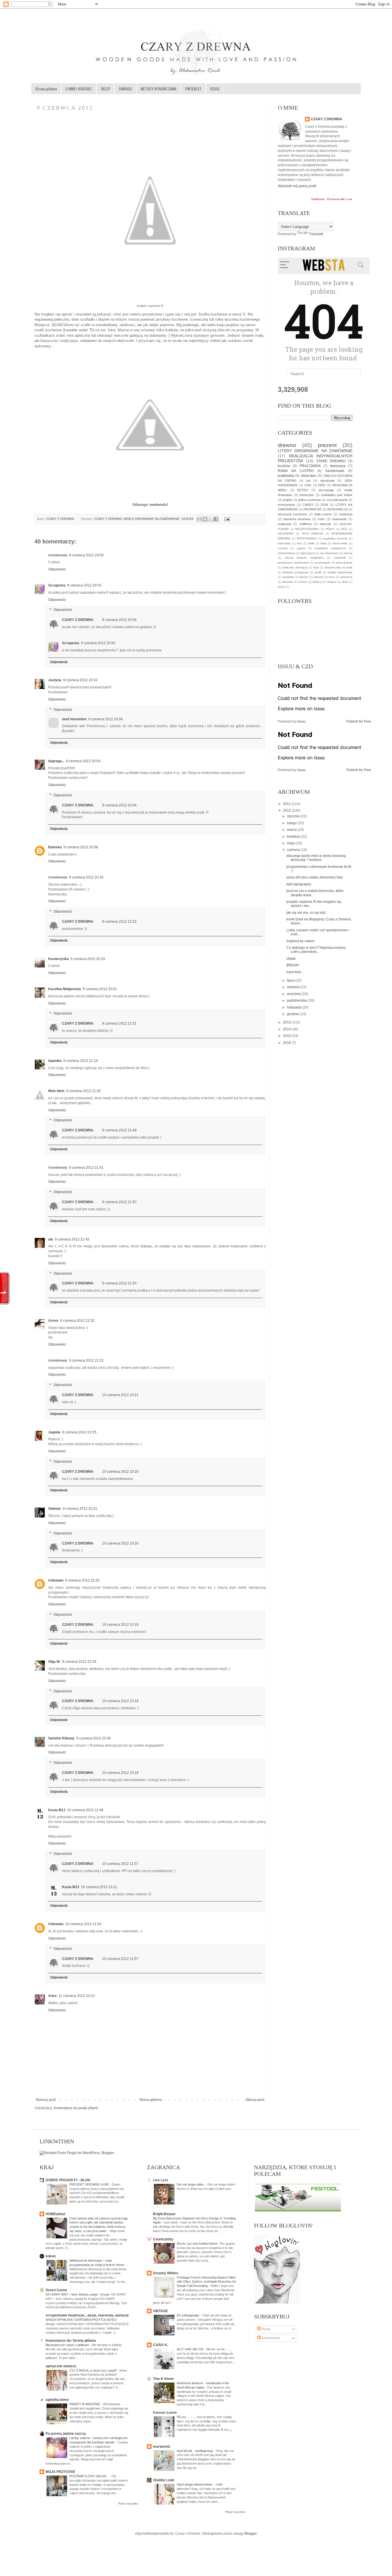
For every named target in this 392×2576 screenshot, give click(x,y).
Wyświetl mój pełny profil (297, 186)
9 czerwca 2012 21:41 (86, 1168)
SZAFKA (187, 519)
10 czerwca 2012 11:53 (83, 1924)
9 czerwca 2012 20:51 (100, 989)
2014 (287, 1029)
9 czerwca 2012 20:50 (98, 643)
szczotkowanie (337, 500)
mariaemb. (162, 2447)
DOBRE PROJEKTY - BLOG (68, 2180)
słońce (304, 577)
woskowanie (286, 505)
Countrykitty (163, 2239)
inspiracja (346, 514)
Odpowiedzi (63, 610)
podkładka (286, 476)
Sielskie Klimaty (61, 1738)
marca (292, 830)
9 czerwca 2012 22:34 (79, 1662)
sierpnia (294, 987)
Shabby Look (164, 2480)
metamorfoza (286, 553)
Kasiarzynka (59, 959)
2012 (287, 810)
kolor (321, 519)
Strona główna (46, 89)
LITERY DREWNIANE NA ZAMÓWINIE (315, 451)
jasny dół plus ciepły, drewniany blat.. (315, 877)
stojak (291, 959)
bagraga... (56, 761)
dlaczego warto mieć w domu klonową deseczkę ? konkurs (316, 858)
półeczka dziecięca (295, 567)
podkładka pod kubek (337, 495)
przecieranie (344, 563)
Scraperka (57, 585)
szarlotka (288, 577)
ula (51, 1239)
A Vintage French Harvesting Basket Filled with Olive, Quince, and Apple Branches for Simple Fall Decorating (206, 2282)
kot (308, 481)
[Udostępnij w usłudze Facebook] (216, 519)
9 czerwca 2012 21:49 (119, 1130)
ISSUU (215, 89)
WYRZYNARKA (307, 538)
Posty (265, 2329)
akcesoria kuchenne (292, 514)
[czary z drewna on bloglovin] (277, 2302)
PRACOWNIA (310, 466)
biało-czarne (323, 514)
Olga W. (54, 1662)
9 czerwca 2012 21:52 (119, 922)
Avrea (53, 1321)
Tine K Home (163, 2379)
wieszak (325, 524)
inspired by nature (300, 941)
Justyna (55, 680)
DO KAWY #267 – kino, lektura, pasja (72, 2294)
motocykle (306, 495)
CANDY (308, 505)
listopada (295, 1007)
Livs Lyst (160, 2180)
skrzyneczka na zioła (338, 567)
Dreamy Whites (166, 2273)
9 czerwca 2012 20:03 (83, 761)
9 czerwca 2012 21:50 (119, 1202)
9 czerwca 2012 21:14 (81, 1061)
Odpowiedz (57, 569)
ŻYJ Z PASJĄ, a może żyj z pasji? (94, 2370)
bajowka (55, 1061)
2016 (287, 1043)
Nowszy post (46, 2100)
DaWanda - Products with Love (332, 199)
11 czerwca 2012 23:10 (77, 1996)
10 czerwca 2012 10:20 (120, 1472)
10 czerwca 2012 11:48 (85, 1810)
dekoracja (338, 466)
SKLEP (105, 89)
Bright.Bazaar (164, 2214)
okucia (348, 553)
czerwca (294, 850)
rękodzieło (327, 481)
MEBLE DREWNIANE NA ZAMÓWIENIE (152, 519)
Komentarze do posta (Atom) (76, 2108)
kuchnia (284, 466)
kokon (51, 2256)
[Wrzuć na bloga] (205, 519)
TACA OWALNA (313, 534)
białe (311, 543)
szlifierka (305, 524)
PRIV (322, 485)
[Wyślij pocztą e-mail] (199, 519)
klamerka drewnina (297, 519)
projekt (287, 500)
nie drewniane (329, 553)
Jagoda (54, 1432)
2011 (287, 804)
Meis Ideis (56, 1091)
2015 (287, 1036)
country (283, 548)
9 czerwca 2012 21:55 (79, 1432)
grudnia (293, 1014)
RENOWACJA (337, 509)
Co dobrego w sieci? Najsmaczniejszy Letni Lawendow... (316, 950)
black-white (340, 543)
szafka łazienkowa (340, 572)
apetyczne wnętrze (61, 2366)
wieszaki (288, 582)
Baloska (55, 847)
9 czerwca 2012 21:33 (84, 1091)
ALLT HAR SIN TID (191, 2349)
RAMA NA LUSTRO (296, 471)
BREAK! (293, 965)
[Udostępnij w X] (210, 519)
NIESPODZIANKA (307, 529)
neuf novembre (74, 719)
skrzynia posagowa (296, 572)
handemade (335, 471)
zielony (317, 582)
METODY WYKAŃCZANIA (159, 89)
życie (281, 587)
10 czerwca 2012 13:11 (99, 1887)
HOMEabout (55, 2214)
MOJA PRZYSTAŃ (60, 2472)
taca (332, 577)
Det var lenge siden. (191, 2184)
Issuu (301, 721)
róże (316, 567)
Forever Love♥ (165, 2413)
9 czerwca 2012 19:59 (86, 555)
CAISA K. (161, 2345)
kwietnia (294, 837)
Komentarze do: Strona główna (71, 2341)
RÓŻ (344, 529)
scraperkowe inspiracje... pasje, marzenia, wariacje (87, 2315)
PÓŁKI (330, 529)
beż (299, 543)
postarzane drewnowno (293, 563)
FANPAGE (125, 89)
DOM (324, 505)
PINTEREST (193, 89)
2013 (287, 1022)
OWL (308, 485)
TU (92, 330)
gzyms (301, 548)
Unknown (56, 1580)
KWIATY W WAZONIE (85, 2404)
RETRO (303, 490)
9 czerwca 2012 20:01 (84, 585)
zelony (303, 582)
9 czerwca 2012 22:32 (82, 1580)
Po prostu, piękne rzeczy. (66, 2434)
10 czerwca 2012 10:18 (120, 1701)
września (294, 994)
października (297, 1000)
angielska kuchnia (335, 538)
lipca (291, 980)
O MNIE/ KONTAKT (79, 89)
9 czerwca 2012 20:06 (119, 620)
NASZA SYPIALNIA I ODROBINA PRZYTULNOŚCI (81, 2320)
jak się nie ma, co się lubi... (307, 913)
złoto (345, 582)
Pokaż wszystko (128, 2504)
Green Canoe (56, 2290)
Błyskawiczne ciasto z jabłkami (68, 2345)
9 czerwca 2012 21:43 (72, 1239)
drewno (287, 445)
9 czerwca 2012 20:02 (80, 680)
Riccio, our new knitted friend (197, 2244)
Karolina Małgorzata (65, 989)
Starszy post (255, 2100)
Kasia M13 (57, 1810)
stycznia (294, 816)
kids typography (299, 884)
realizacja (284, 524)
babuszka (284, 543)
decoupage (326, 490)
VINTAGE (160, 2311)
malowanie (339, 519)
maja (291, 843)
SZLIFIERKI (286, 534)
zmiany (332, 582)
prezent (327, 445)
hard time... (295, 972)
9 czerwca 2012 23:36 (94, 1738)
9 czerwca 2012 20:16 (86, 877)
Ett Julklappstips (189, 2315)
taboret (319, 577)
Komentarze (270, 2338)
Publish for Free (359, 721)
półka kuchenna (309, 500)
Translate (316, 234)
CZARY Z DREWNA (60, 519)
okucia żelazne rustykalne (304, 558)
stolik (318, 572)
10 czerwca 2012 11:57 (120, 1864)
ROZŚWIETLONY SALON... (90, 2476)
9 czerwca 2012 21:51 (119, 1023)
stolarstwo (309, 476)
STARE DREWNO (331, 461)
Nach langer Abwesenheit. (195, 2484)
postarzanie (323, 563)
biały (324, 543)
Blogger (251, 2534)
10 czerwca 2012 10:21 (120, 1395)
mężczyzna (307, 553)
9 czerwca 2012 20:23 (88, 959)
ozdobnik (340, 558)
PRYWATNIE (313, 509)
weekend (346, 577)
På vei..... (184, 2417)
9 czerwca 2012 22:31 (80, 1509)
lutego (292, 823)
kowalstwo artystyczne (330, 548)
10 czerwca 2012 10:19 (120, 1625)
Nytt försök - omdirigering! (195, 2451)
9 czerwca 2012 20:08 (81, 847)
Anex (53, 1996)
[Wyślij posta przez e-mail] (226, 519)
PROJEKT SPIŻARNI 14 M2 (90, 2184)
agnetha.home (57, 2400)
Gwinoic (55, 1509)
